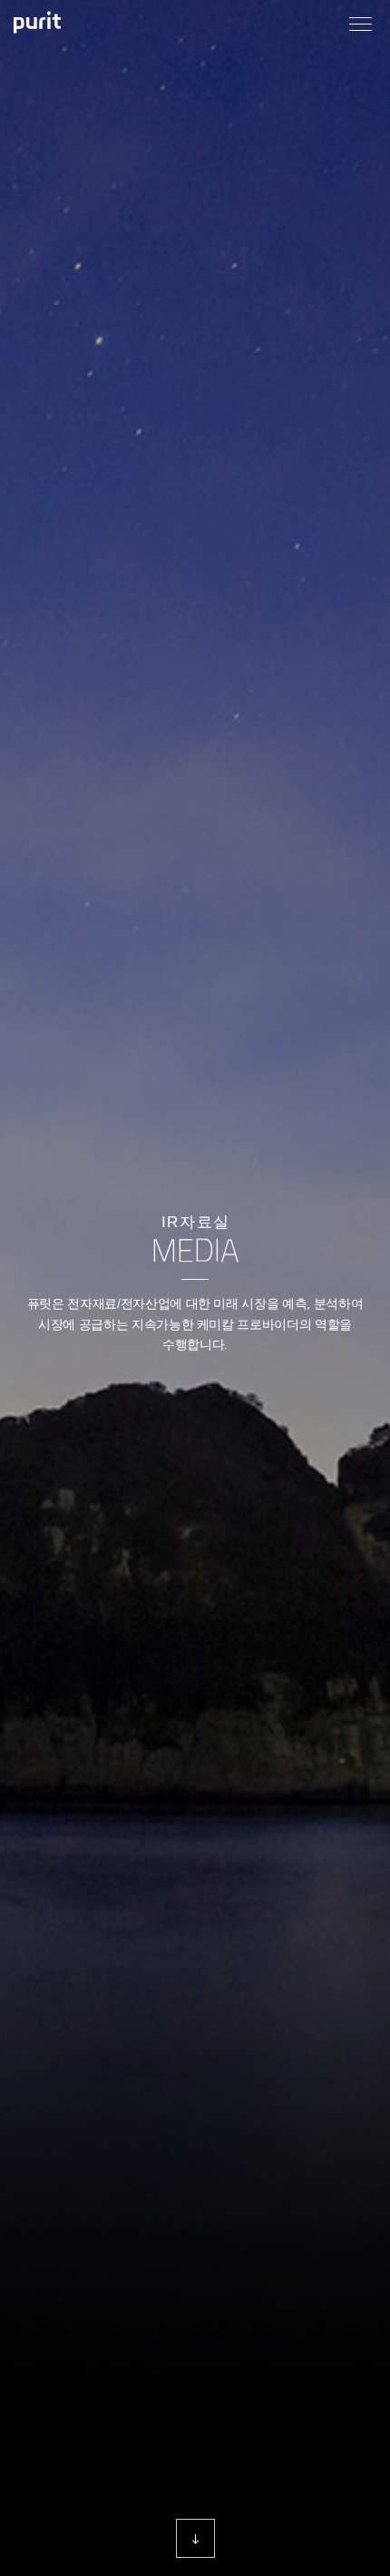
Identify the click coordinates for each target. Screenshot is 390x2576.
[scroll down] (195, 2538)
